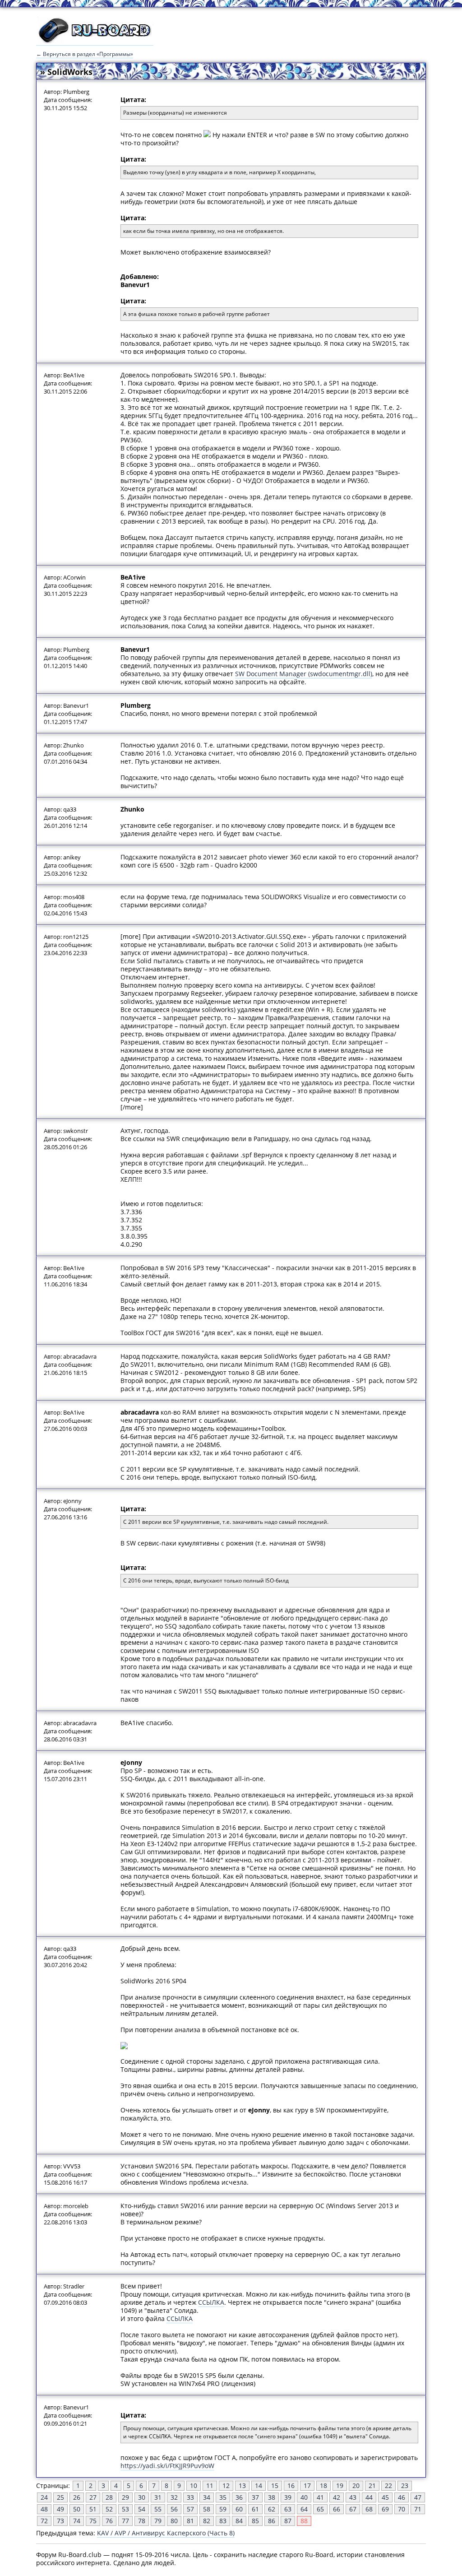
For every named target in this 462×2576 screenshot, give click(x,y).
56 (174, 2509)
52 (109, 2509)
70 (402, 2509)
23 (405, 2485)
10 (194, 2485)
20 (356, 2485)
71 (418, 2509)
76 (109, 2521)
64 (304, 2509)
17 (307, 2485)
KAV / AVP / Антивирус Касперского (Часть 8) (166, 2533)
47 (418, 2497)
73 (60, 2521)
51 (93, 2509)
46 (402, 2497)
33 (190, 2497)
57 (190, 2509)
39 (288, 2497)
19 (340, 2485)
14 (259, 2485)
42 (337, 2497)
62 (272, 2509)
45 (385, 2497)
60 (239, 2509)
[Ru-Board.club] (95, 41)
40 (304, 2497)
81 (190, 2521)
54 (142, 2509)
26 (77, 2497)
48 (44, 2509)
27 (93, 2497)
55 (158, 2509)
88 (304, 2521)
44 (369, 2497)
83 (223, 2521)
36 (239, 2497)
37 (255, 2497)
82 (207, 2521)
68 (369, 2509)
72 (44, 2521)
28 (109, 2497)
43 (353, 2497)
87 (288, 2521)
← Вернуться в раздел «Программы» (85, 54)
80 (174, 2521)
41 (320, 2497)
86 (272, 2521)
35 (223, 2497)
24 (44, 2497)
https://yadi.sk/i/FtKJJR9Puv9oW (167, 2466)
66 (337, 2509)
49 (60, 2509)
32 (174, 2497)
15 (275, 2485)
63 (288, 2509)
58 (207, 2509)
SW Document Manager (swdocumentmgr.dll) (304, 674)
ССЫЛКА (211, 2302)
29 (125, 2497)
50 (77, 2509)
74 (77, 2521)
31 (158, 2497)
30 (142, 2497)
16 (291, 2485)
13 (242, 2485)
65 (320, 2509)
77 (125, 2521)
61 (255, 2509)
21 (372, 2485)
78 (142, 2521)
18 (323, 2485)
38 (272, 2497)
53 (125, 2509)
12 (226, 2485)
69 (385, 2509)
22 (388, 2485)
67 (353, 2509)
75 (93, 2521)
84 (239, 2521)
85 (255, 2521)
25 (60, 2497)
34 (207, 2497)
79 (158, 2521)
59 (223, 2509)
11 (210, 2485)
